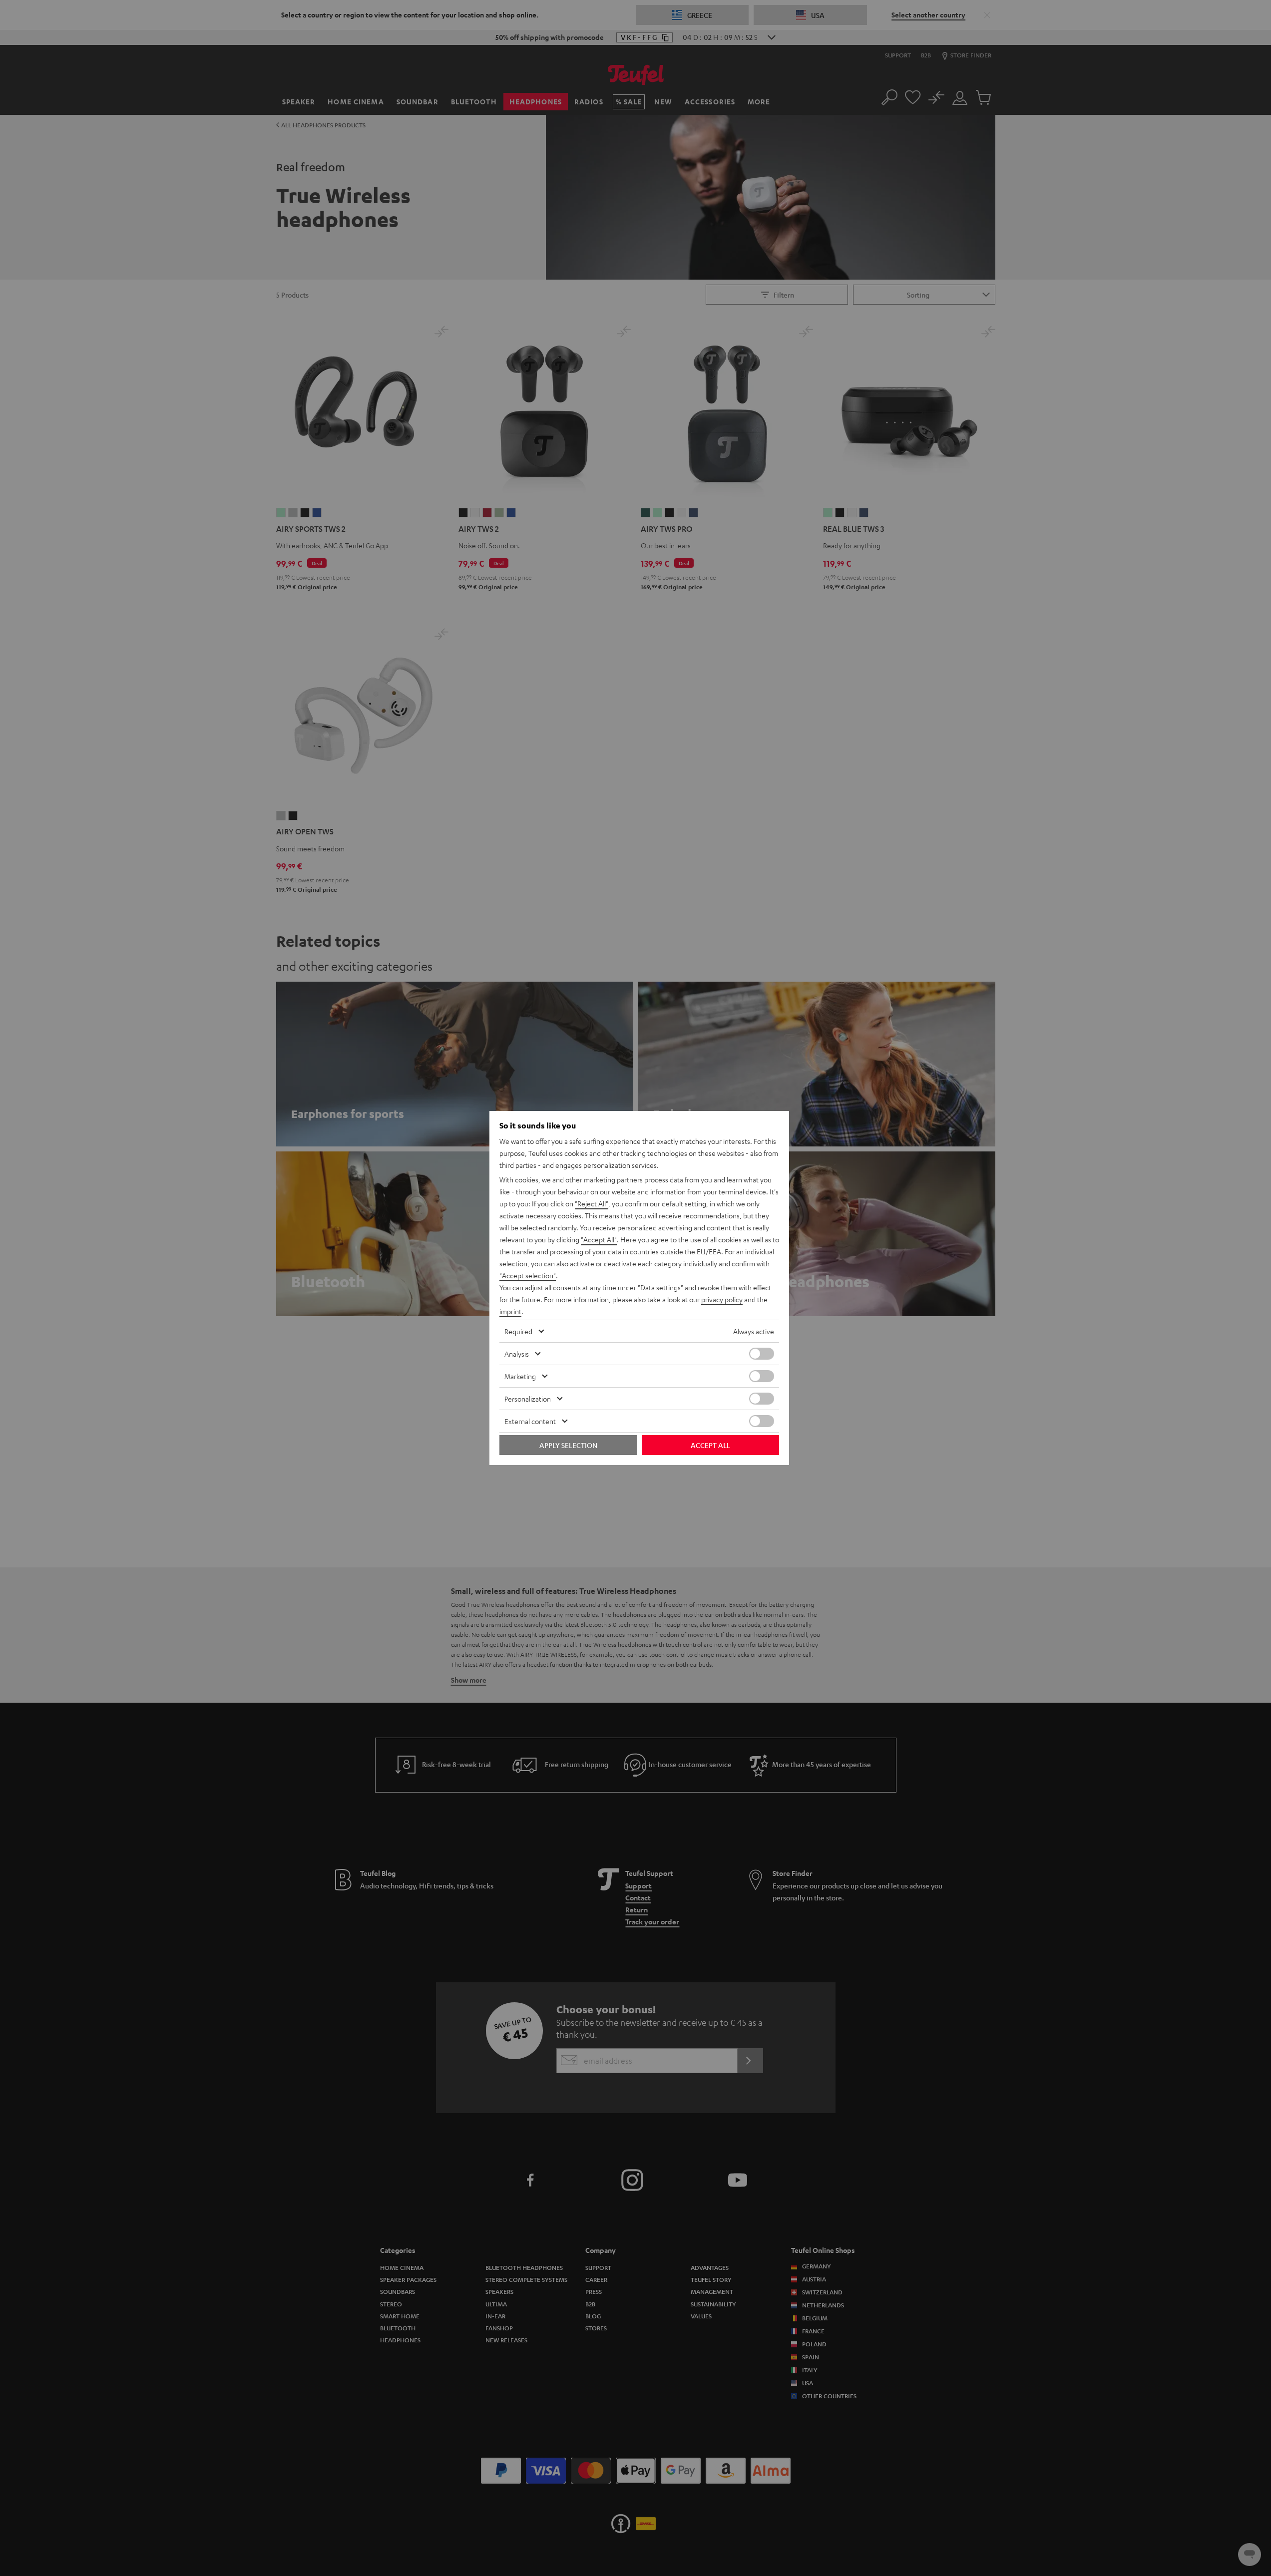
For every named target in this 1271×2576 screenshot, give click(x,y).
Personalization (528, 1399)
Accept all (710, 1445)
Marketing (520, 1376)
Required (518, 1331)
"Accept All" (599, 1239)
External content (530, 1421)
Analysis (517, 1354)
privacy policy (722, 1299)
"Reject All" (592, 1203)
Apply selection (568, 1445)
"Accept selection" (528, 1275)
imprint (510, 1311)
